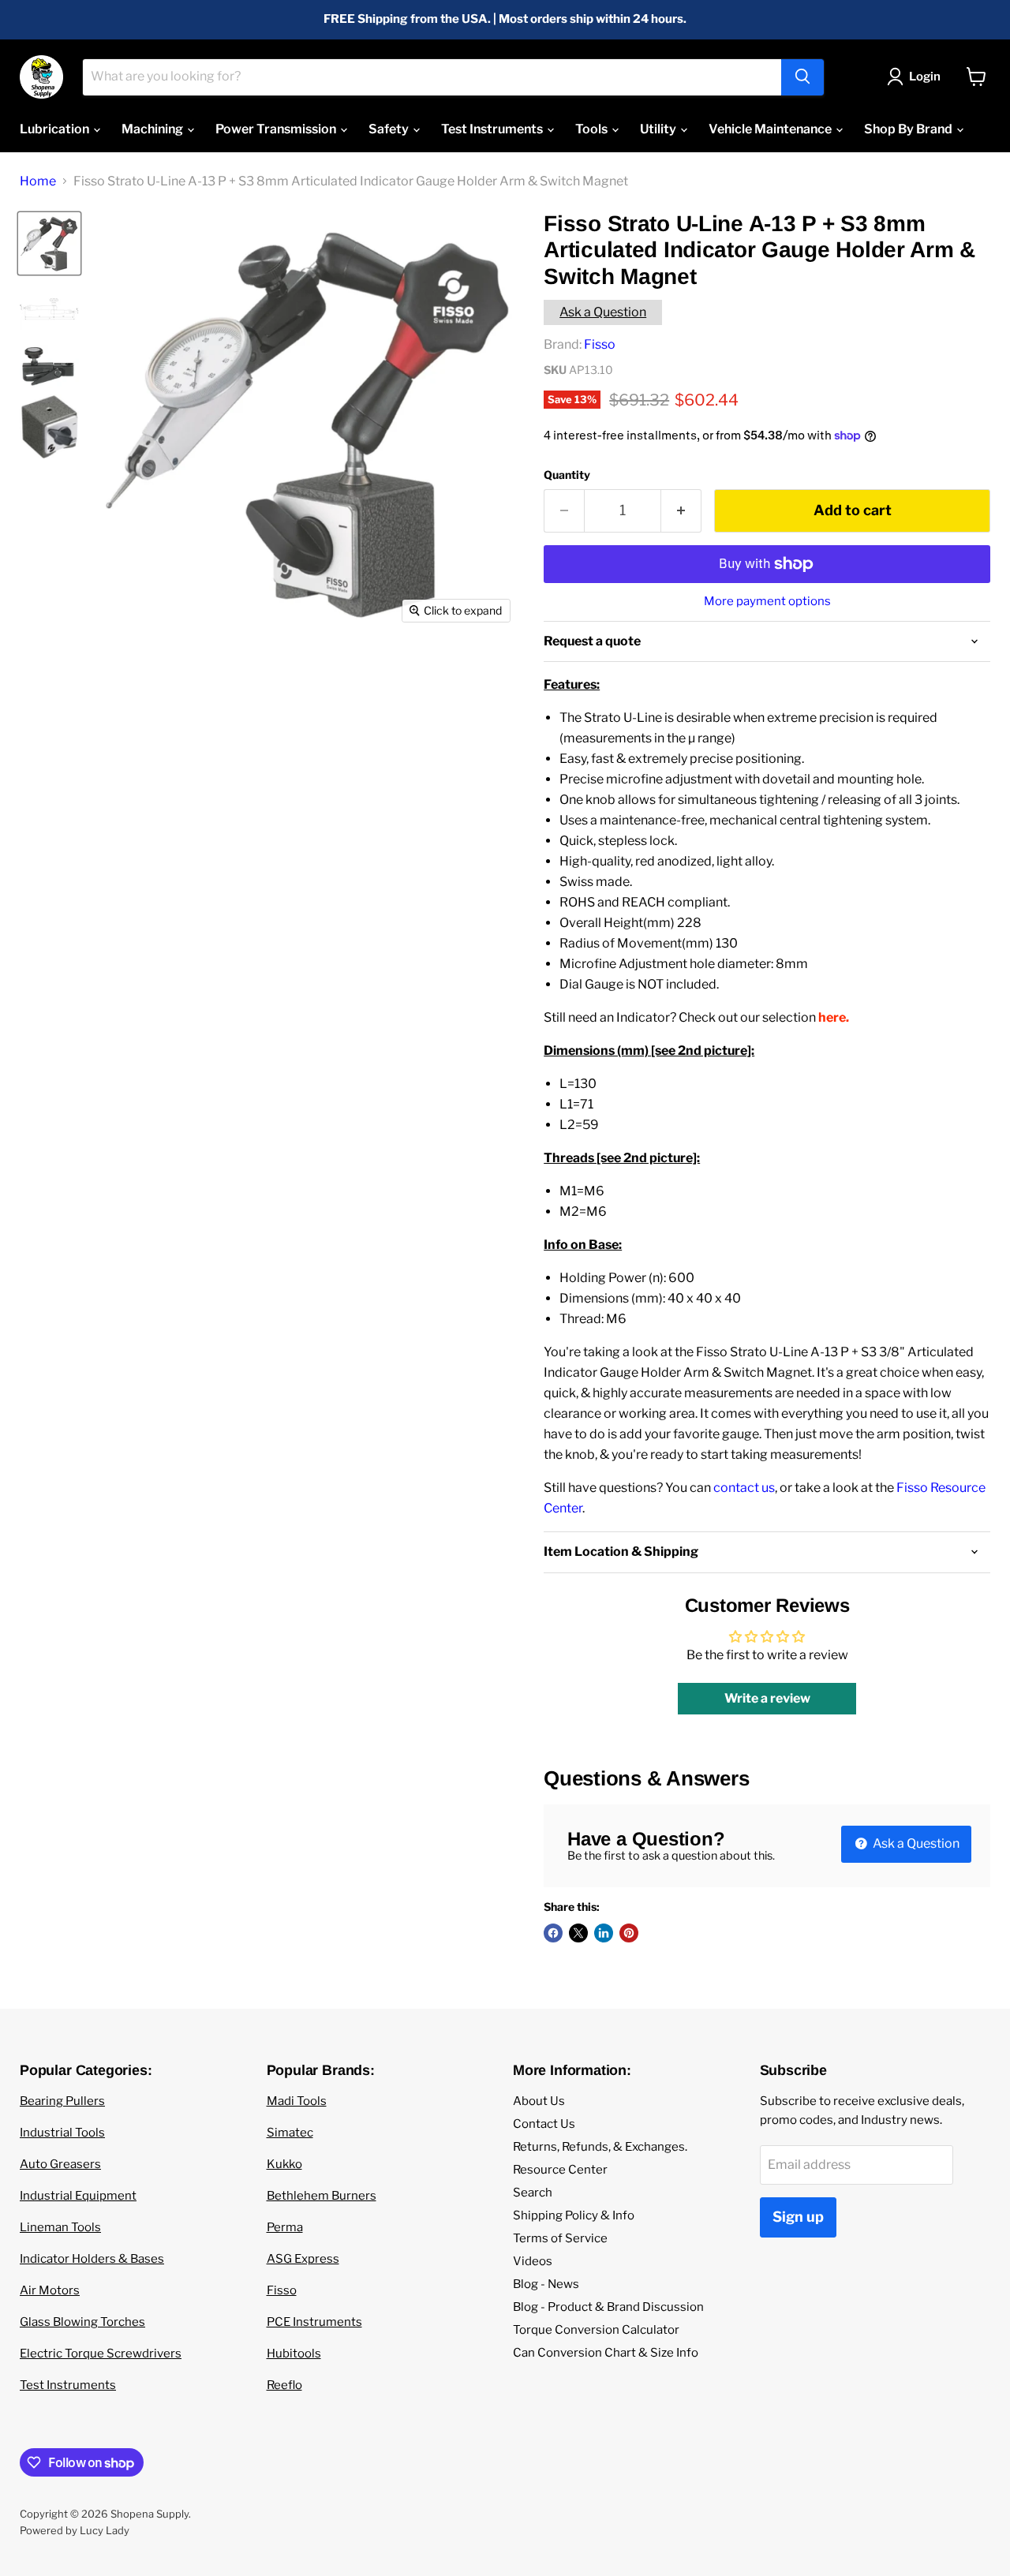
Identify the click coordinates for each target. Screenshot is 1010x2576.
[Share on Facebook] (553, 1933)
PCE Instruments (314, 2322)
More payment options (767, 602)
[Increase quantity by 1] (681, 511)
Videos (533, 2261)
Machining (153, 129)
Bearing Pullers (62, 2101)
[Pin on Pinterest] (629, 1933)
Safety (390, 129)
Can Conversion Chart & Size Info (606, 2353)
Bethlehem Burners (322, 2196)
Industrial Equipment (78, 2196)
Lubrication (56, 129)
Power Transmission (277, 129)
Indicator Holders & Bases (92, 2259)
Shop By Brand (909, 129)
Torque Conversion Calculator (596, 2330)
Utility (659, 129)
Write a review (767, 1698)
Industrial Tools (62, 2133)
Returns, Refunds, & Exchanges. (600, 2147)
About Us (539, 2101)
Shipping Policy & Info (574, 2215)
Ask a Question (603, 312)
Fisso (600, 344)
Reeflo (284, 2385)
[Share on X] (578, 1933)
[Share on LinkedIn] (604, 1933)
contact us (744, 1488)
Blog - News (546, 2284)
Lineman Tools (60, 2227)
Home (38, 181)
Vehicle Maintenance (771, 129)
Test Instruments (493, 129)
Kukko (284, 2164)
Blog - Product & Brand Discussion (608, 2307)
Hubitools (294, 2354)
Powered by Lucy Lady (75, 2530)
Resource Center (560, 2170)
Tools (593, 129)
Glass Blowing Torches (82, 2322)
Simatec (290, 2133)
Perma (285, 2227)
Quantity (567, 475)
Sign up (798, 2217)
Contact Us (544, 2124)
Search (533, 2193)
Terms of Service (560, 2238)
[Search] (802, 77)
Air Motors (50, 2290)
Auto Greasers (60, 2164)
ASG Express (303, 2259)
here (832, 1017)
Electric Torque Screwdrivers (101, 2354)
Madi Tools (297, 2101)
